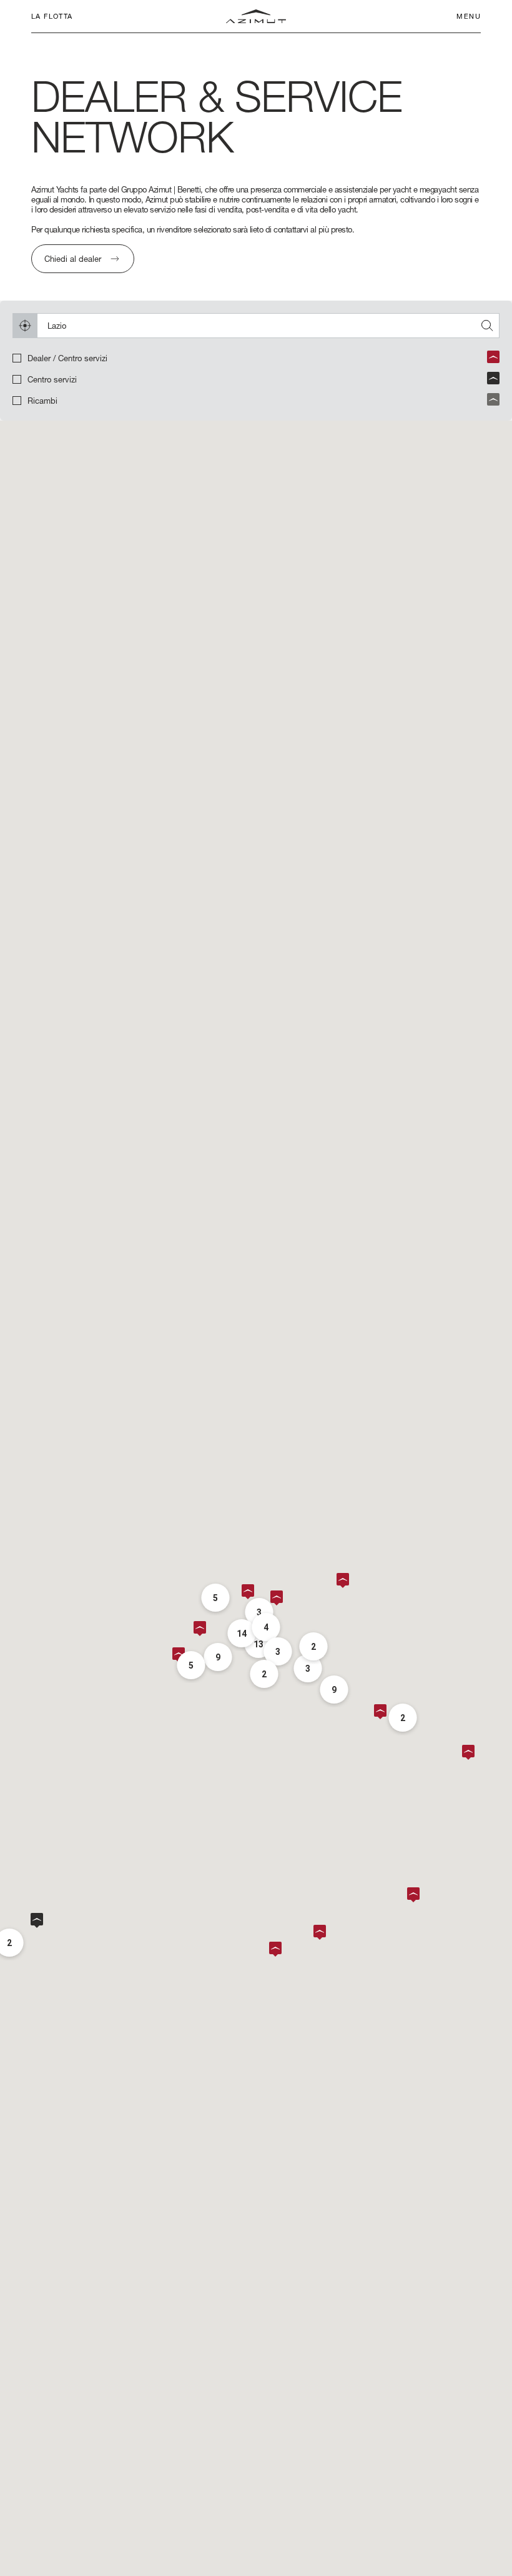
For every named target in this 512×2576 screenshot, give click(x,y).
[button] (416, 1895)
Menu (469, 16)
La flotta (52, 16)
